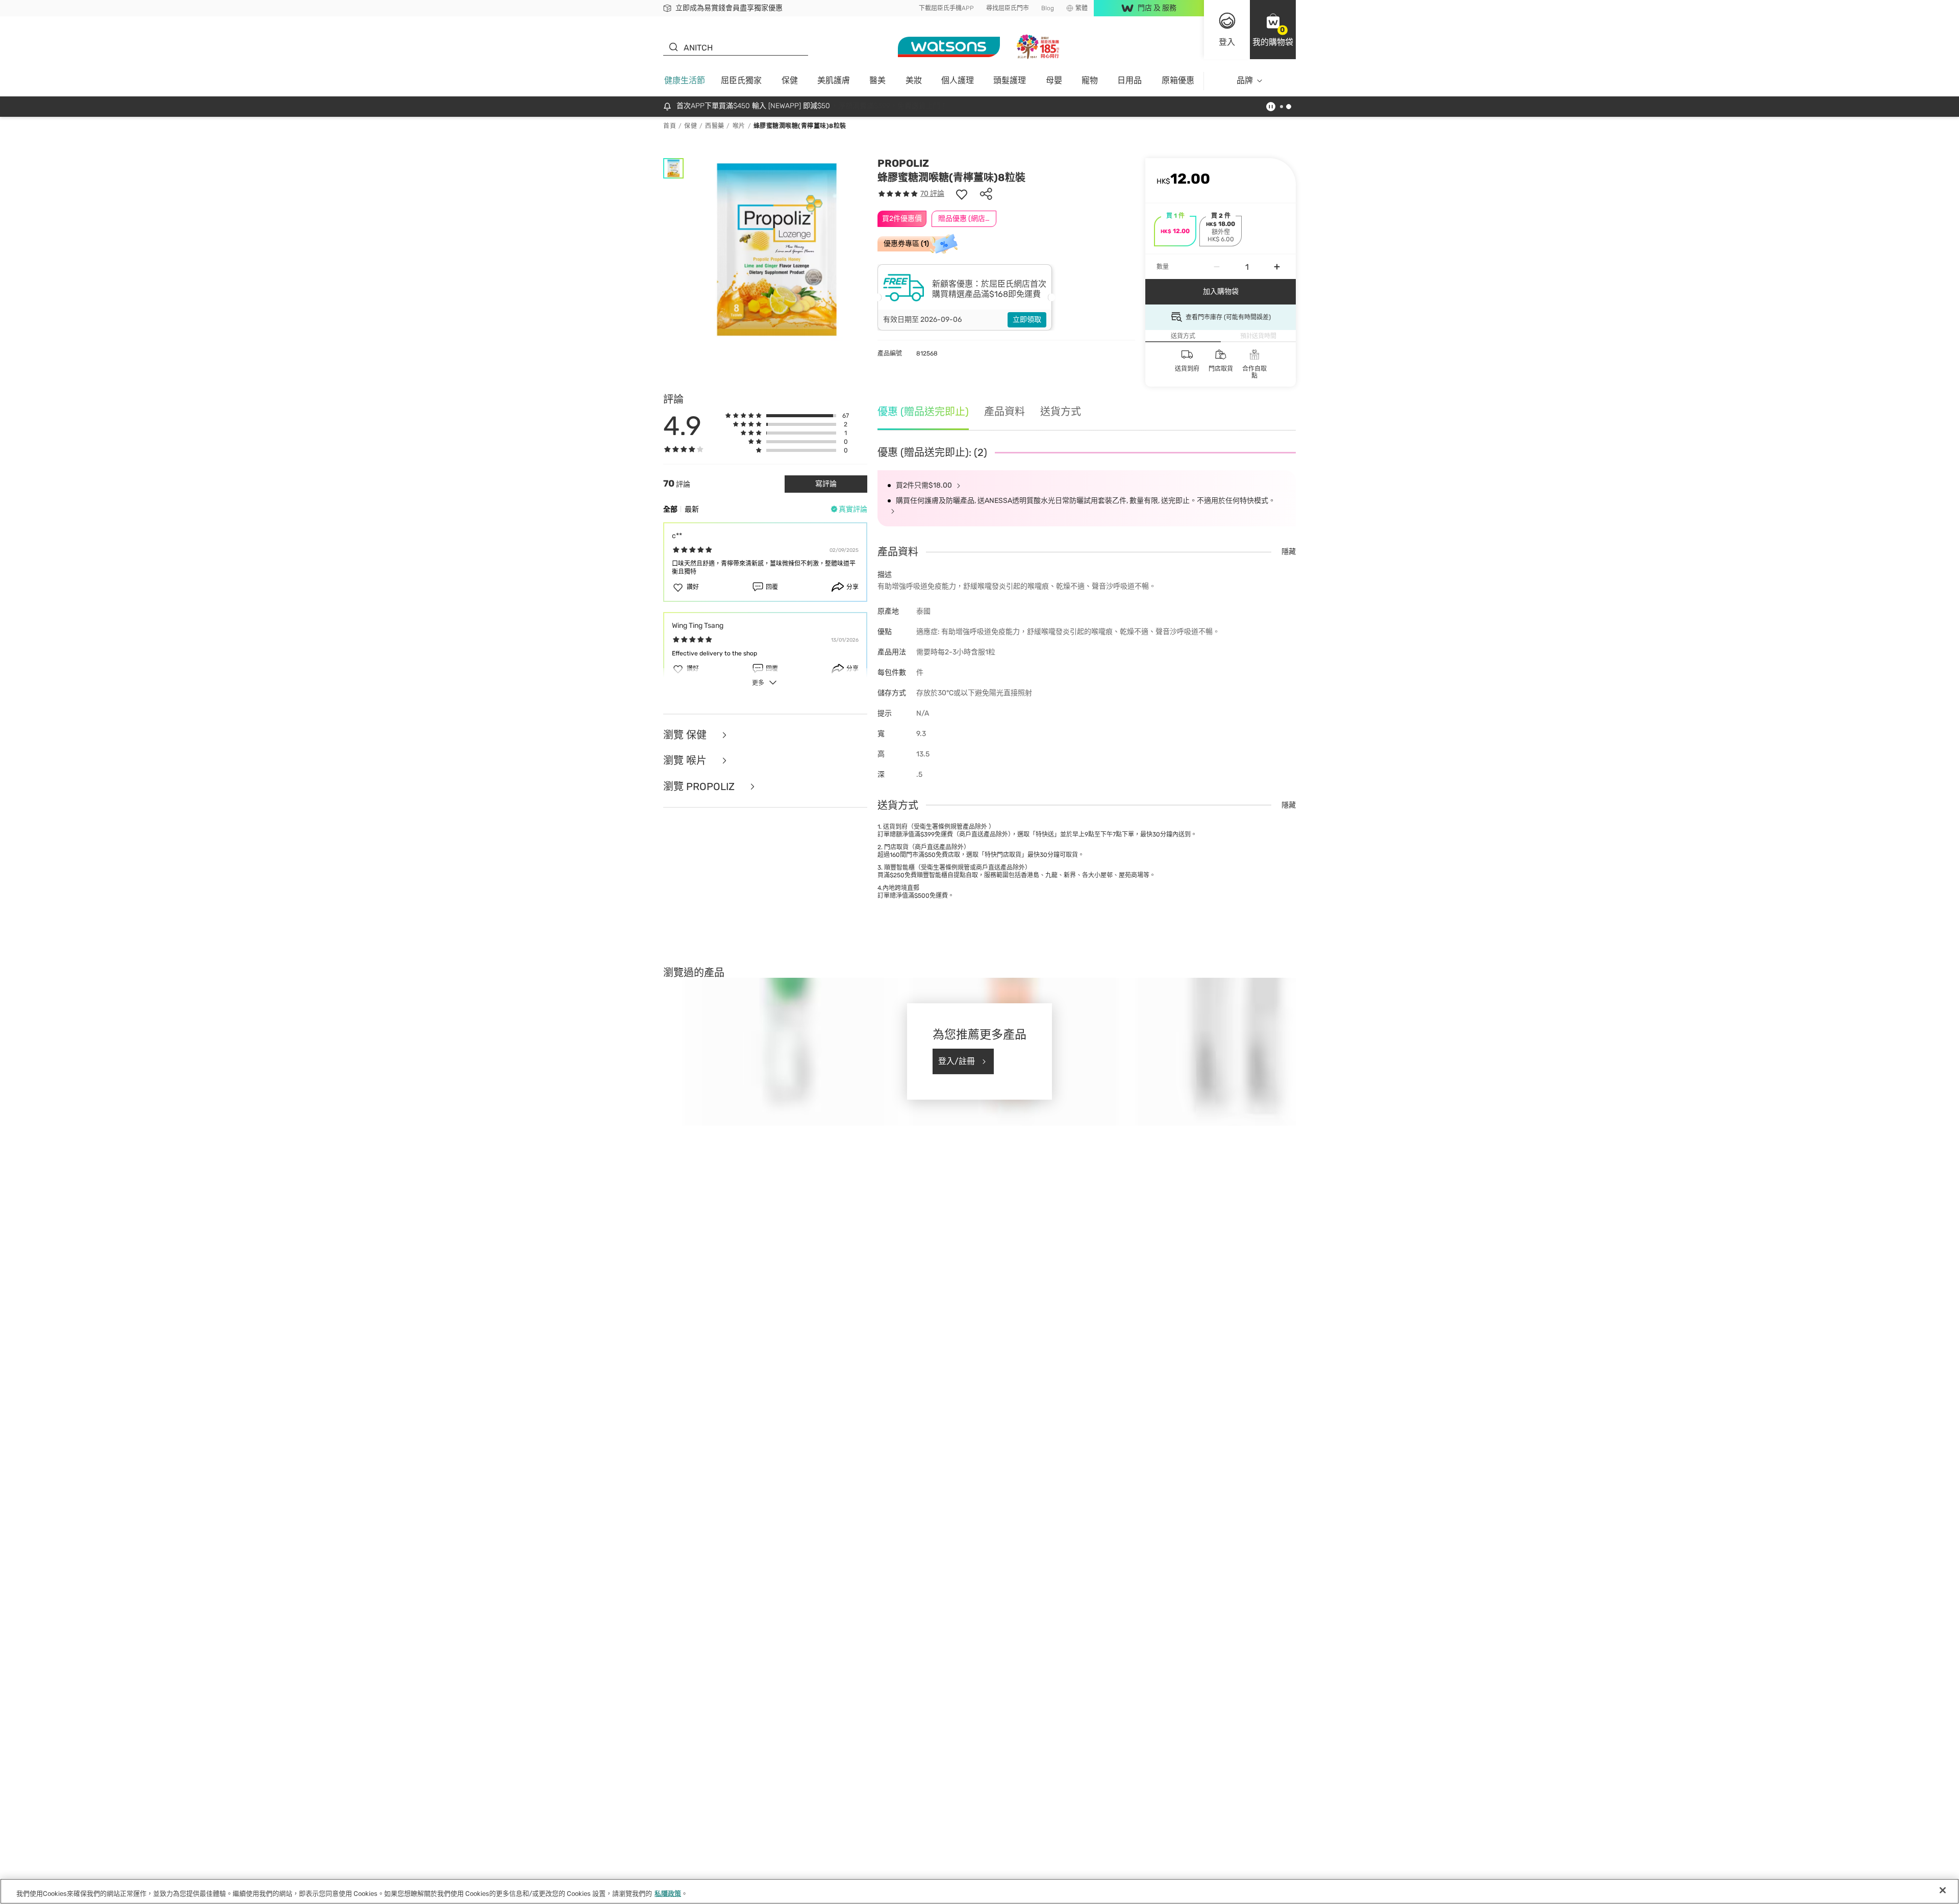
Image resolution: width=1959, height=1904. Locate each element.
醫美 (877, 80)
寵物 (1090, 80)
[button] (1273, 30)
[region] (979, 1891)
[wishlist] (962, 194)
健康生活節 (685, 80)
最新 (692, 509)
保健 (790, 80)
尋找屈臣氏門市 (1008, 8)
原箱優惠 (1178, 80)
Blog (1048, 8)
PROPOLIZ (903, 163)
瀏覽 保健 (686, 735)
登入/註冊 (957, 1061)
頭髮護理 (1010, 80)
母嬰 (1054, 80)
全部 (670, 509)
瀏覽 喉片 (686, 761)
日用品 (1129, 80)
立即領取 (1027, 320)
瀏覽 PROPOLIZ (700, 787)
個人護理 (958, 80)
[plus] (1277, 267)
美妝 (914, 80)
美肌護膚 (834, 80)
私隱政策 (668, 1894)
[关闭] (1943, 1890)
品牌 (1245, 80)
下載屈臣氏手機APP (946, 8)
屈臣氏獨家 (741, 80)
